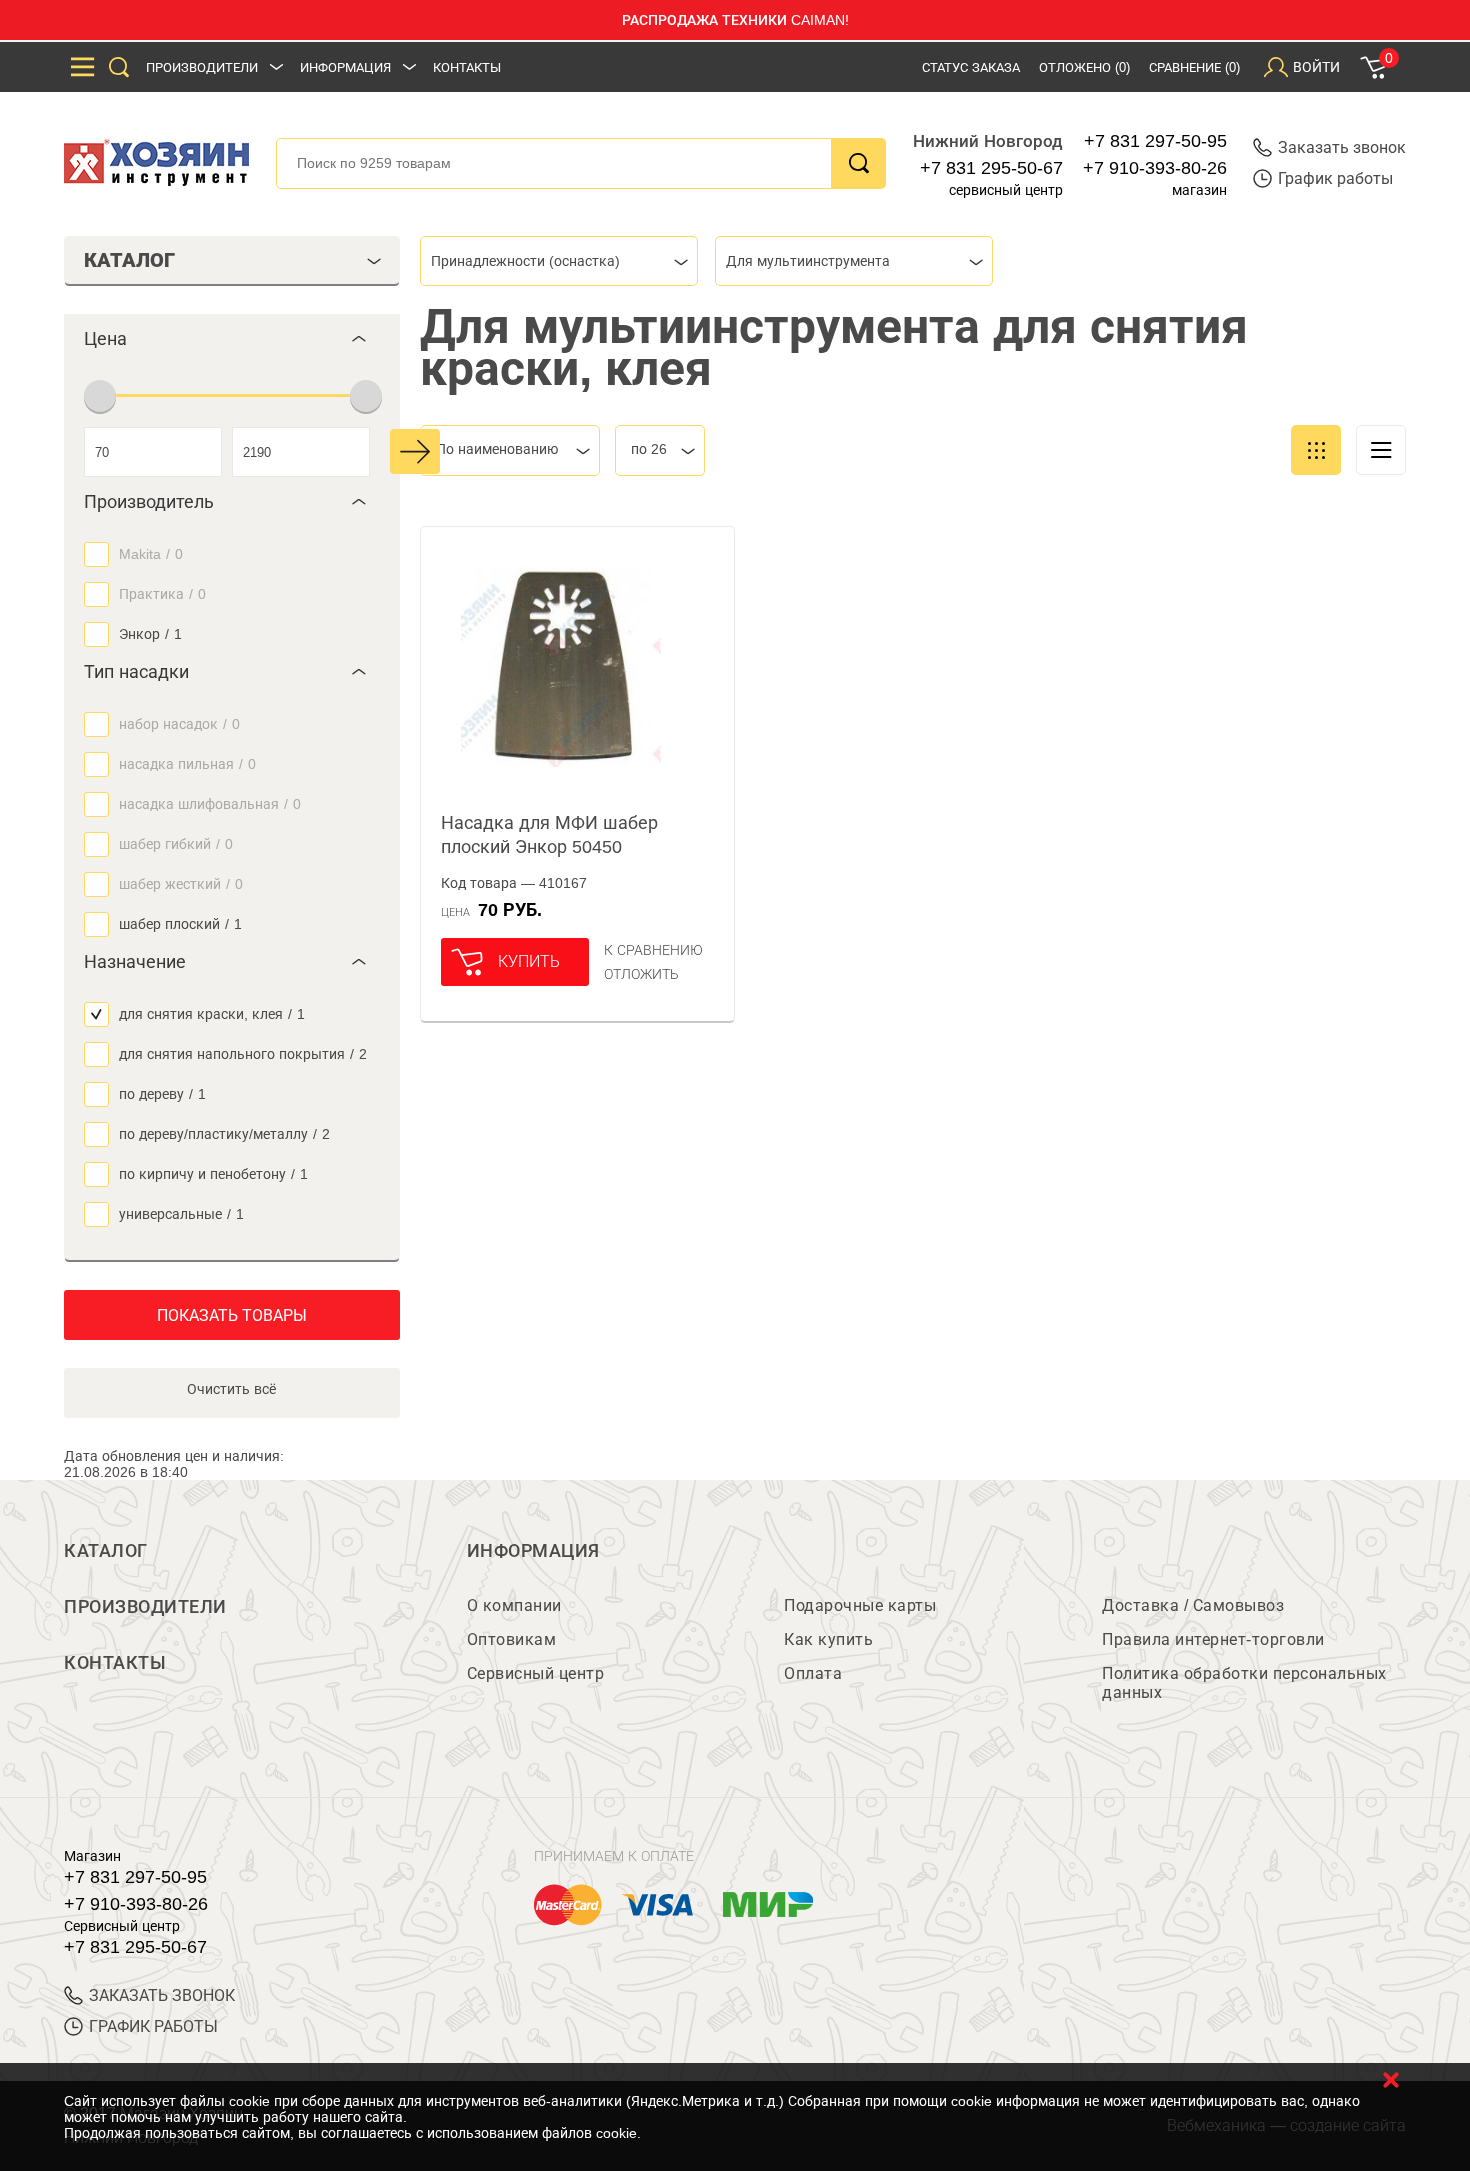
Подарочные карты (860, 1605)
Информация (345, 67)
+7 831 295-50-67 (991, 168)
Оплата (813, 1673)
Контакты (467, 67)
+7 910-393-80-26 (1155, 168)
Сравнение (1194, 67)
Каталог (106, 1551)
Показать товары (232, 1315)
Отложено (1084, 67)
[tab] (232, 339)
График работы (1335, 178)
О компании (514, 1605)
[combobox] (559, 261)
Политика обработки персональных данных (1244, 1683)
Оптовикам (512, 1639)
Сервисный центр (536, 1673)
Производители (202, 67)
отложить (641, 974)
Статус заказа (971, 67)
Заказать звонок (1342, 147)
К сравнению (653, 950)
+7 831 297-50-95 (1155, 141)
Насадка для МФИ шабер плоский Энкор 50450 (549, 835)
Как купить (828, 1639)
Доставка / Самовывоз (1193, 1605)
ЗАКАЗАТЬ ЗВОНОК (162, 1995)
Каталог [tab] (129, 260)
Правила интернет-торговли (1213, 1639)
